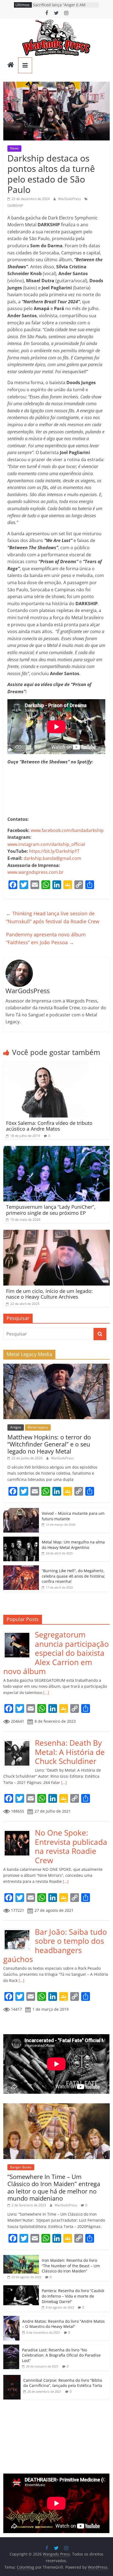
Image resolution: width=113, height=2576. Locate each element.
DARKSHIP (15, 206)
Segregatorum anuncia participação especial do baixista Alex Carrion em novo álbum (56, 1653)
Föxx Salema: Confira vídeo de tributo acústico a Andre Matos (49, 1126)
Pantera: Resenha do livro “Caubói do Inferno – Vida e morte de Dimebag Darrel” (73, 2296)
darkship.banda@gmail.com (52, 858)
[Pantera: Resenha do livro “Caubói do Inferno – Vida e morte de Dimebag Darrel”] (21, 2288)
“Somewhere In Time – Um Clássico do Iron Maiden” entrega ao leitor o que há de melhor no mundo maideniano (54, 2187)
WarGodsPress (70, 199)
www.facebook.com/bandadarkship (67, 830)
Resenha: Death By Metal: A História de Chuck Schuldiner (70, 1752)
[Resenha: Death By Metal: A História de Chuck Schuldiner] (19, 1741)
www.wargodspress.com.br (36, 872)
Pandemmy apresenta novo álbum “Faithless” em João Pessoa (46, 938)
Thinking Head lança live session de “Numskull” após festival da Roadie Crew (53, 917)
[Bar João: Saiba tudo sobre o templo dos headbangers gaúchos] (19, 1930)
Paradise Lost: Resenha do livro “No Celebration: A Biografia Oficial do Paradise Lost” (61, 2355)
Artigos (16, 1427)
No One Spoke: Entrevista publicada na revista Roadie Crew (71, 1846)
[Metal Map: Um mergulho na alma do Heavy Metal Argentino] (21, 1540)
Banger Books (21, 2167)
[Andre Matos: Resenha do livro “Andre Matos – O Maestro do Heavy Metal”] (11, 2319)
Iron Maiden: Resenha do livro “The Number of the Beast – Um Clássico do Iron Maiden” (71, 2266)
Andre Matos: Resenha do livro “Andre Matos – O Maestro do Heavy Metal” (63, 2324)
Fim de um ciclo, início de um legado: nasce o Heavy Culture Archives (49, 1294)
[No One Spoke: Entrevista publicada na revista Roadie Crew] (19, 1831)
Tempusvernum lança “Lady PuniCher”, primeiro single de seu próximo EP (51, 1210)
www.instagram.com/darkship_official (46, 844)
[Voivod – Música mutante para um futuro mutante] (21, 1511)
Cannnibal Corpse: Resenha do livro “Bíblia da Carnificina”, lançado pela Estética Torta (63, 2383)
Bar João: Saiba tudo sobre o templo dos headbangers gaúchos (55, 1946)
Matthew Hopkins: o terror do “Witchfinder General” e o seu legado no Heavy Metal (49, 1444)
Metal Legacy (38, 1427)
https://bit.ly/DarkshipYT (54, 851)
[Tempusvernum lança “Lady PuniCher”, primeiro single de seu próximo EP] (56, 1149)
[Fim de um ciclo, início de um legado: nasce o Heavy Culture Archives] (56, 1233)
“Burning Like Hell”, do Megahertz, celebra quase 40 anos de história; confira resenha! (73, 1576)
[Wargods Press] (11, 65)
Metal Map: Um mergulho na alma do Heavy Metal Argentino (73, 1545)
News (14, 148)
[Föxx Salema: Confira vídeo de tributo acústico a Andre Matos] (46, 1065)
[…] (46, 1693)
